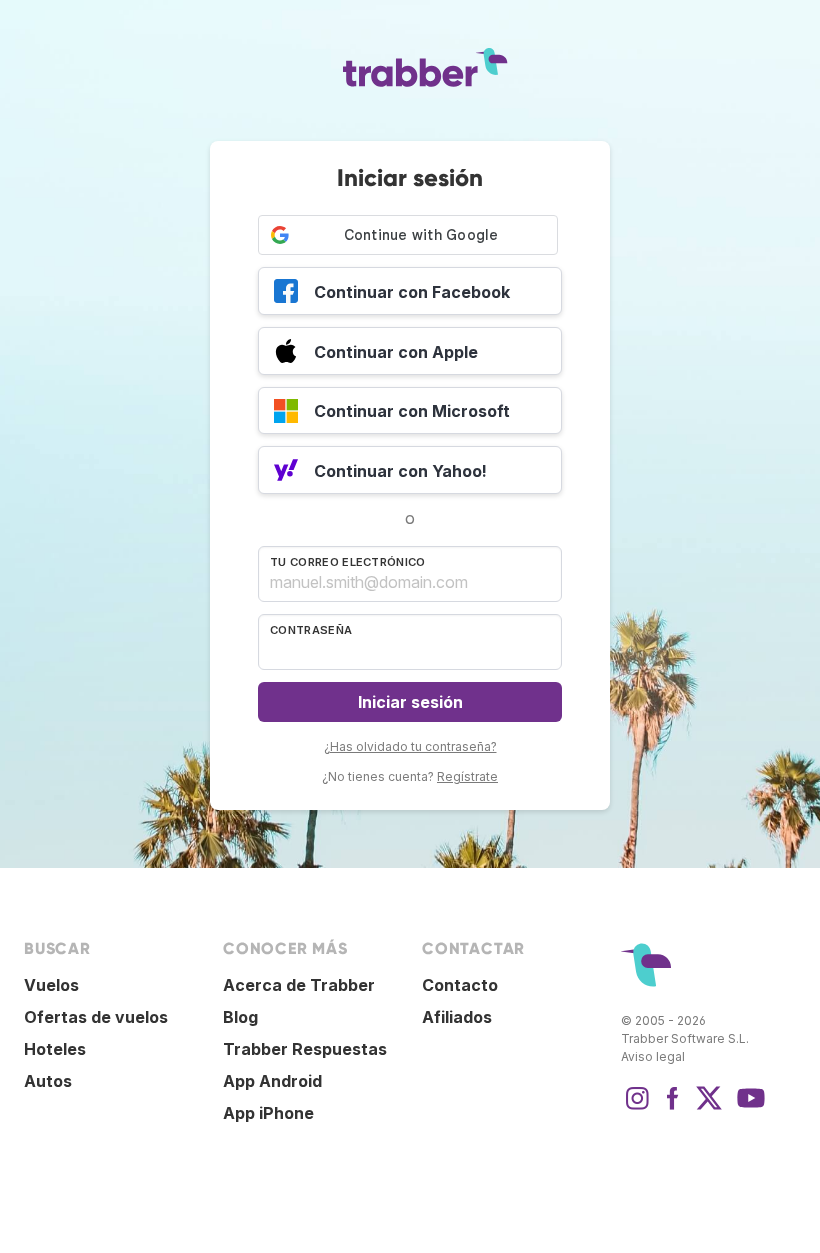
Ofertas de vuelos (96, 1017)
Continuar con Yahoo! (400, 471)
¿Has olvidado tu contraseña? (410, 746)
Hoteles (55, 1049)
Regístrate (467, 776)
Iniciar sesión (410, 702)
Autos (48, 1081)
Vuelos (51, 985)
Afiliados (457, 1017)
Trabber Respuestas (305, 1049)
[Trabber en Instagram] (637, 1108)
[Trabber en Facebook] (673, 1108)
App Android (272, 1081)
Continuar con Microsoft (412, 411)
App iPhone (268, 1113)
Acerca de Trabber (299, 985)
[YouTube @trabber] (748, 1108)
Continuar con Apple (396, 352)
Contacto (460, 985)
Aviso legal (653, 1056)
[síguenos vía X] (709, 1108)
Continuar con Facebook (412, 292)
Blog (240, 1017)
